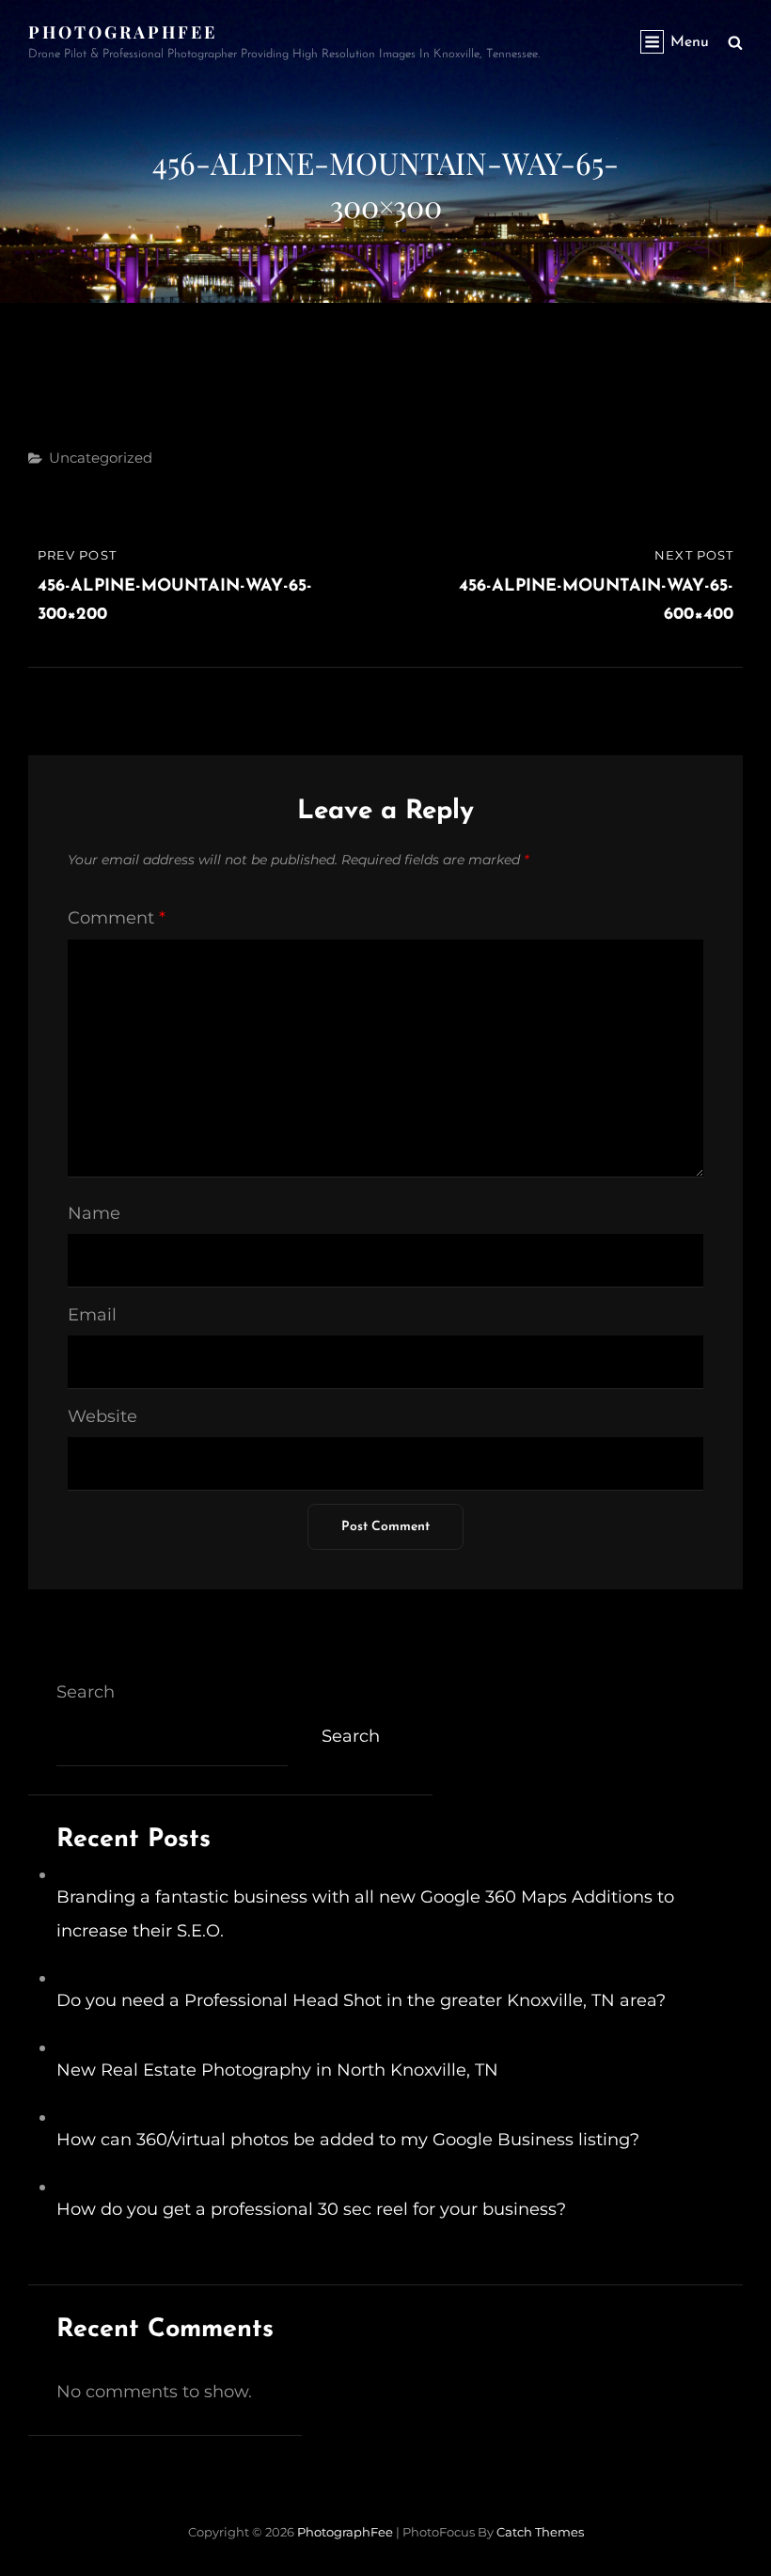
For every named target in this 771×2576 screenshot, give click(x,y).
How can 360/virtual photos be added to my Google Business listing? (348, 2140)
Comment (117, 918)
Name (94, 1213)
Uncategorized (101, 458)
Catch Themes (540, 2532)
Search (86, 1692)
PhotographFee (123, 32)
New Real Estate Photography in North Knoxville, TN (277, 2070)
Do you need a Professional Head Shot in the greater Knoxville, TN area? (361, 2000)
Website (102, 1416)
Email (92, 1315)
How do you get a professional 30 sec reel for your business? (311, 2209)
